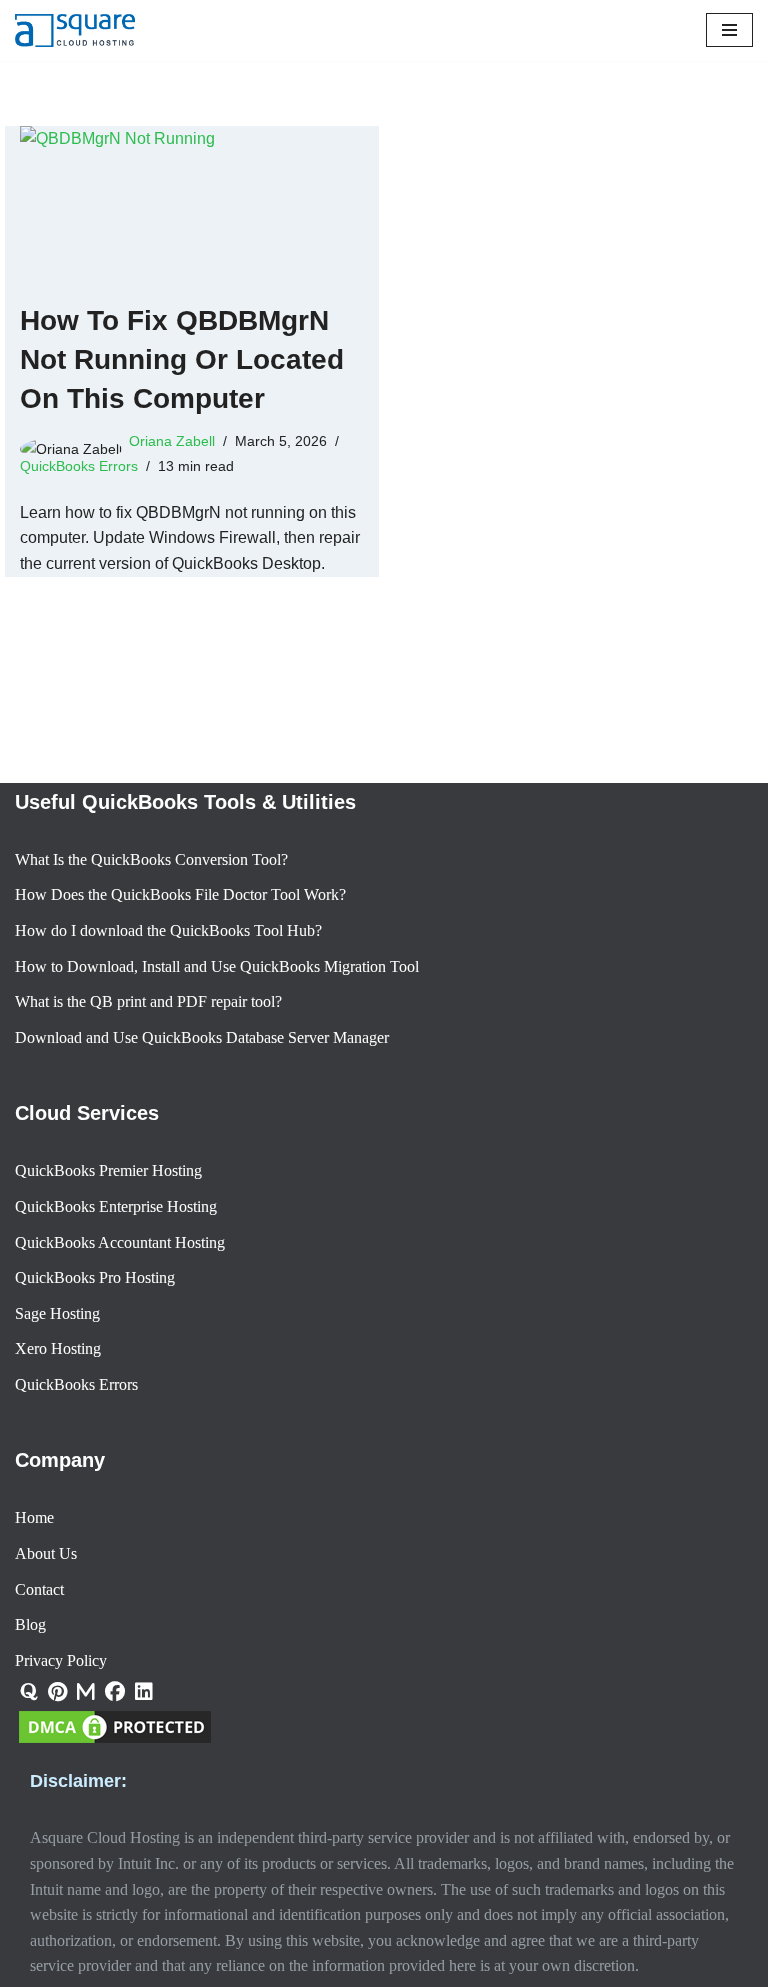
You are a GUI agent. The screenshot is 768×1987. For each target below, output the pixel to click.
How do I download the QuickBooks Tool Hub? (168, 930)
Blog (30, 1624)
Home (34, 1517)
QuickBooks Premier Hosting (108, 1170)
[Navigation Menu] (729, 30)
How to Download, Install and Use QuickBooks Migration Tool (217, 966)
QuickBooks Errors (79, 466)
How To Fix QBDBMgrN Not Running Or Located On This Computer (182, 359)
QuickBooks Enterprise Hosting (116, 1206)
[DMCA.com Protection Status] (115, 1741)
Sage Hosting (57, 1313)
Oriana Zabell (172, 441)
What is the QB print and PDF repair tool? (148, 1001)
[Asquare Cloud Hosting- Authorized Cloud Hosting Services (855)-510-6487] (75, 30)
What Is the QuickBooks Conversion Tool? (151, 859)
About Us (46, 1553)
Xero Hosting (58, 1348)
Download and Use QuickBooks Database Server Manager (202, 1037)
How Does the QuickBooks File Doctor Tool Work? (180, 894)
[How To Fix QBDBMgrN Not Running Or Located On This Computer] (192, 203)
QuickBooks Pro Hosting (95, 1277)
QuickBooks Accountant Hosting (120, 1242)
